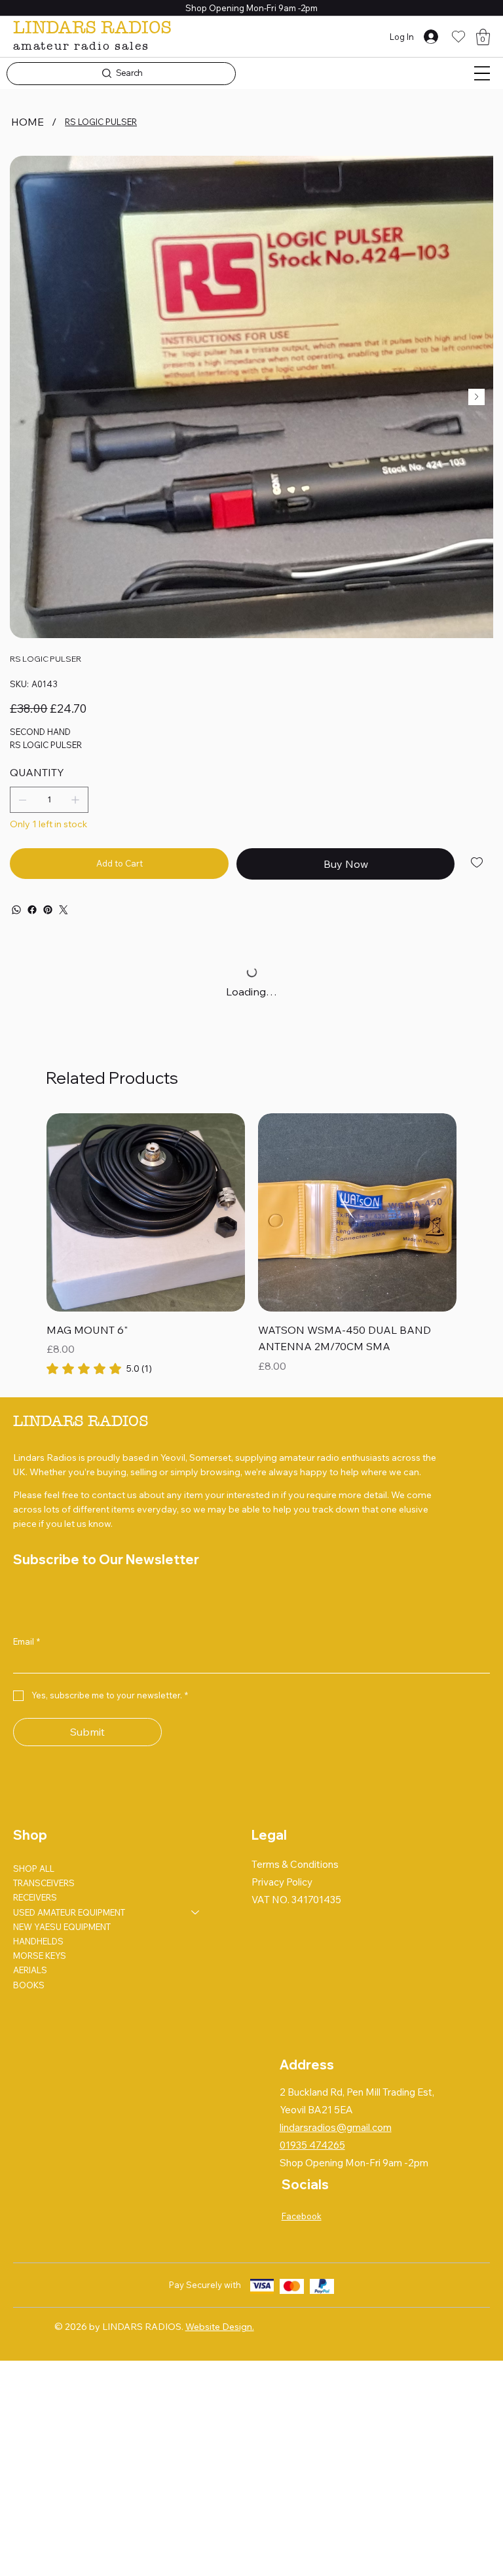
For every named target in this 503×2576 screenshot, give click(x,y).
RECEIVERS (35, 1897)
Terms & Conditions (295, 1864)
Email (27, 1641)
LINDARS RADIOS (92, 27)
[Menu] (482, 73)
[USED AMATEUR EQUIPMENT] (196, 1912)
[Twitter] (64, 910)
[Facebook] (32, 910)
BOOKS (29, 1985)
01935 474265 (312, 2145)
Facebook (302, 2216)
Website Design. (220, 2327)
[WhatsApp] (16, 910)
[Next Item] (476, 397)
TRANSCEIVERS (44, 1883)
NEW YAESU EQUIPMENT (62, 1927)
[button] (483, 37)
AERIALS (30, 1970)
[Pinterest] (48, 910)
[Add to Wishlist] (478, 863)
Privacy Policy (282, 1882)
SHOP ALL (34, 1869)
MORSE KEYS (40, 1956)
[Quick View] (146, 1212)
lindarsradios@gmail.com (336, 2127)
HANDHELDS (38, 1941)
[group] (251, 1245)
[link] (99, 1368)
